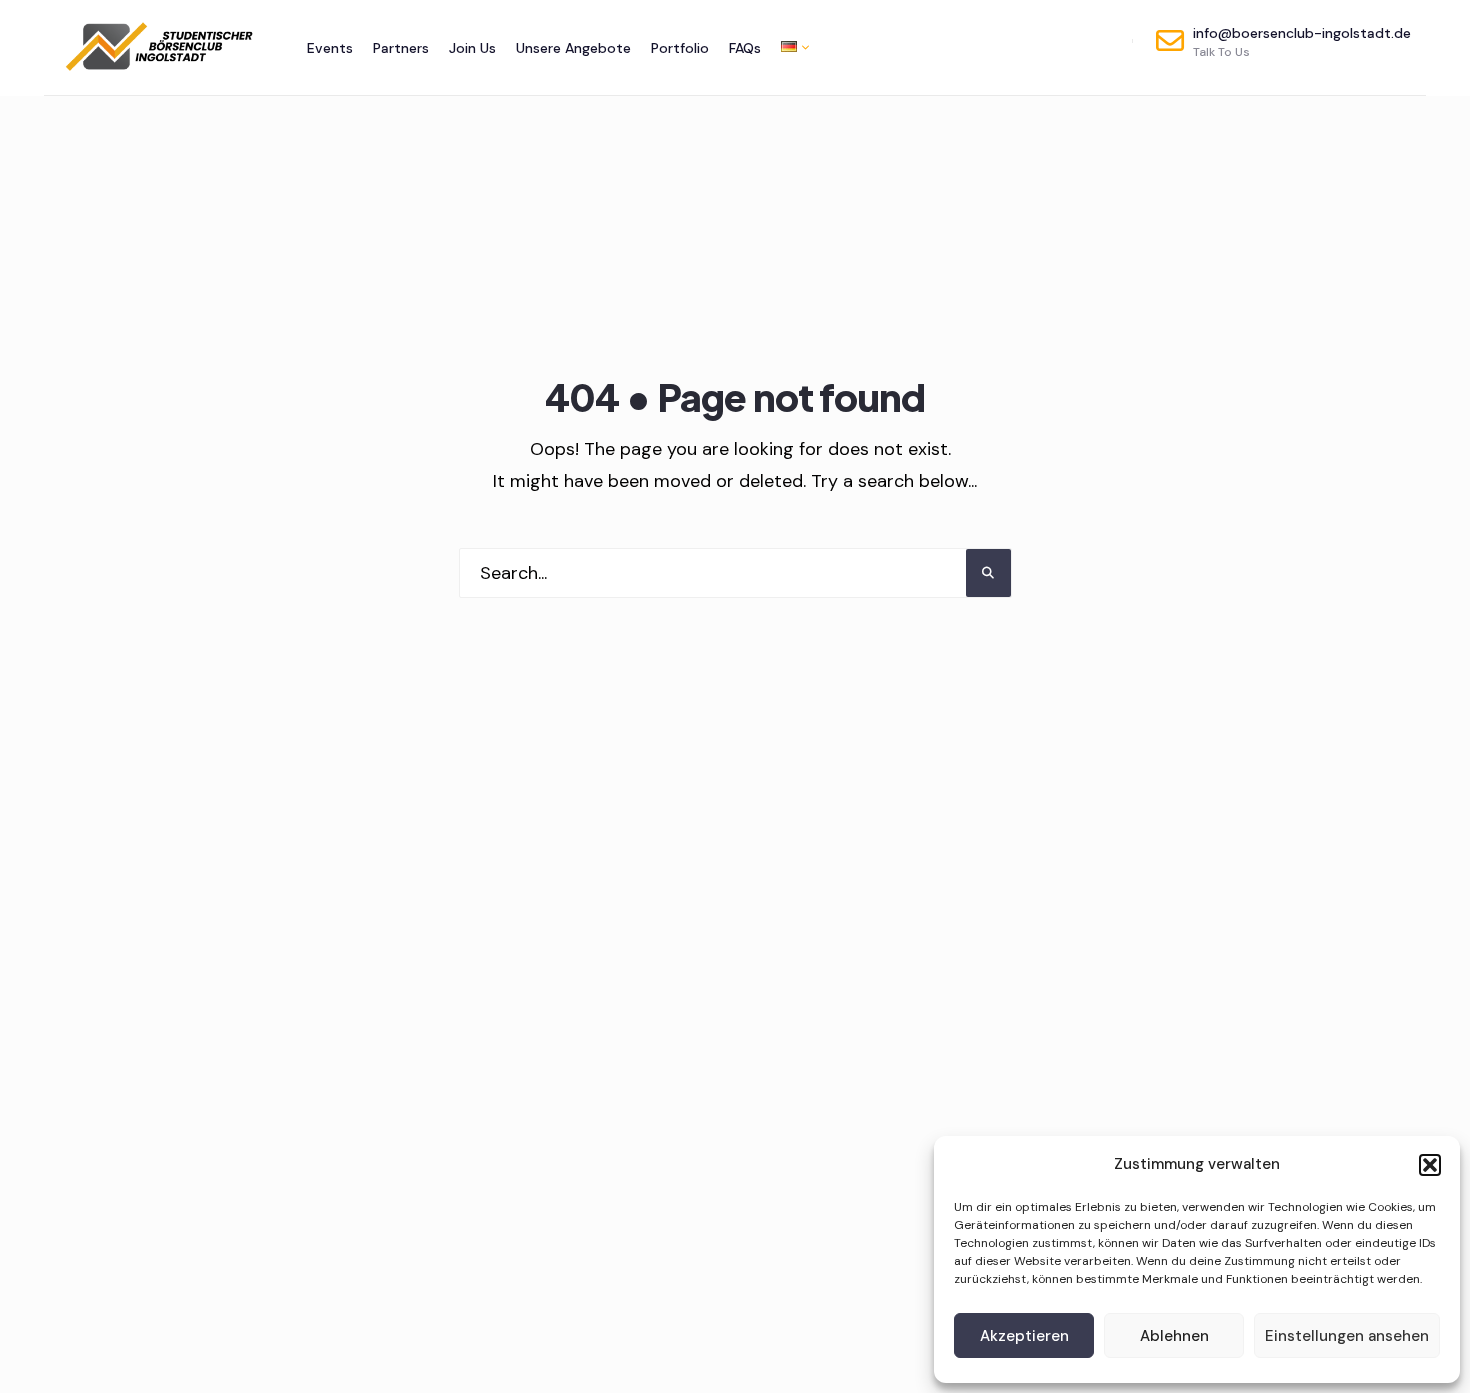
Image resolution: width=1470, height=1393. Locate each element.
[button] (1430, 1165)
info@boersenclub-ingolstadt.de (1302, 42)
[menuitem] (790, 46)
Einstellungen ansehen (1347, 1336)
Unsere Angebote (573, 48)
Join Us (472, 48)
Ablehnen (1174, 1336)
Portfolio (680, 48)
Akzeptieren (1024, 1336)
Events (330, 48)
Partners (401, 48)
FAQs (745, 48)
